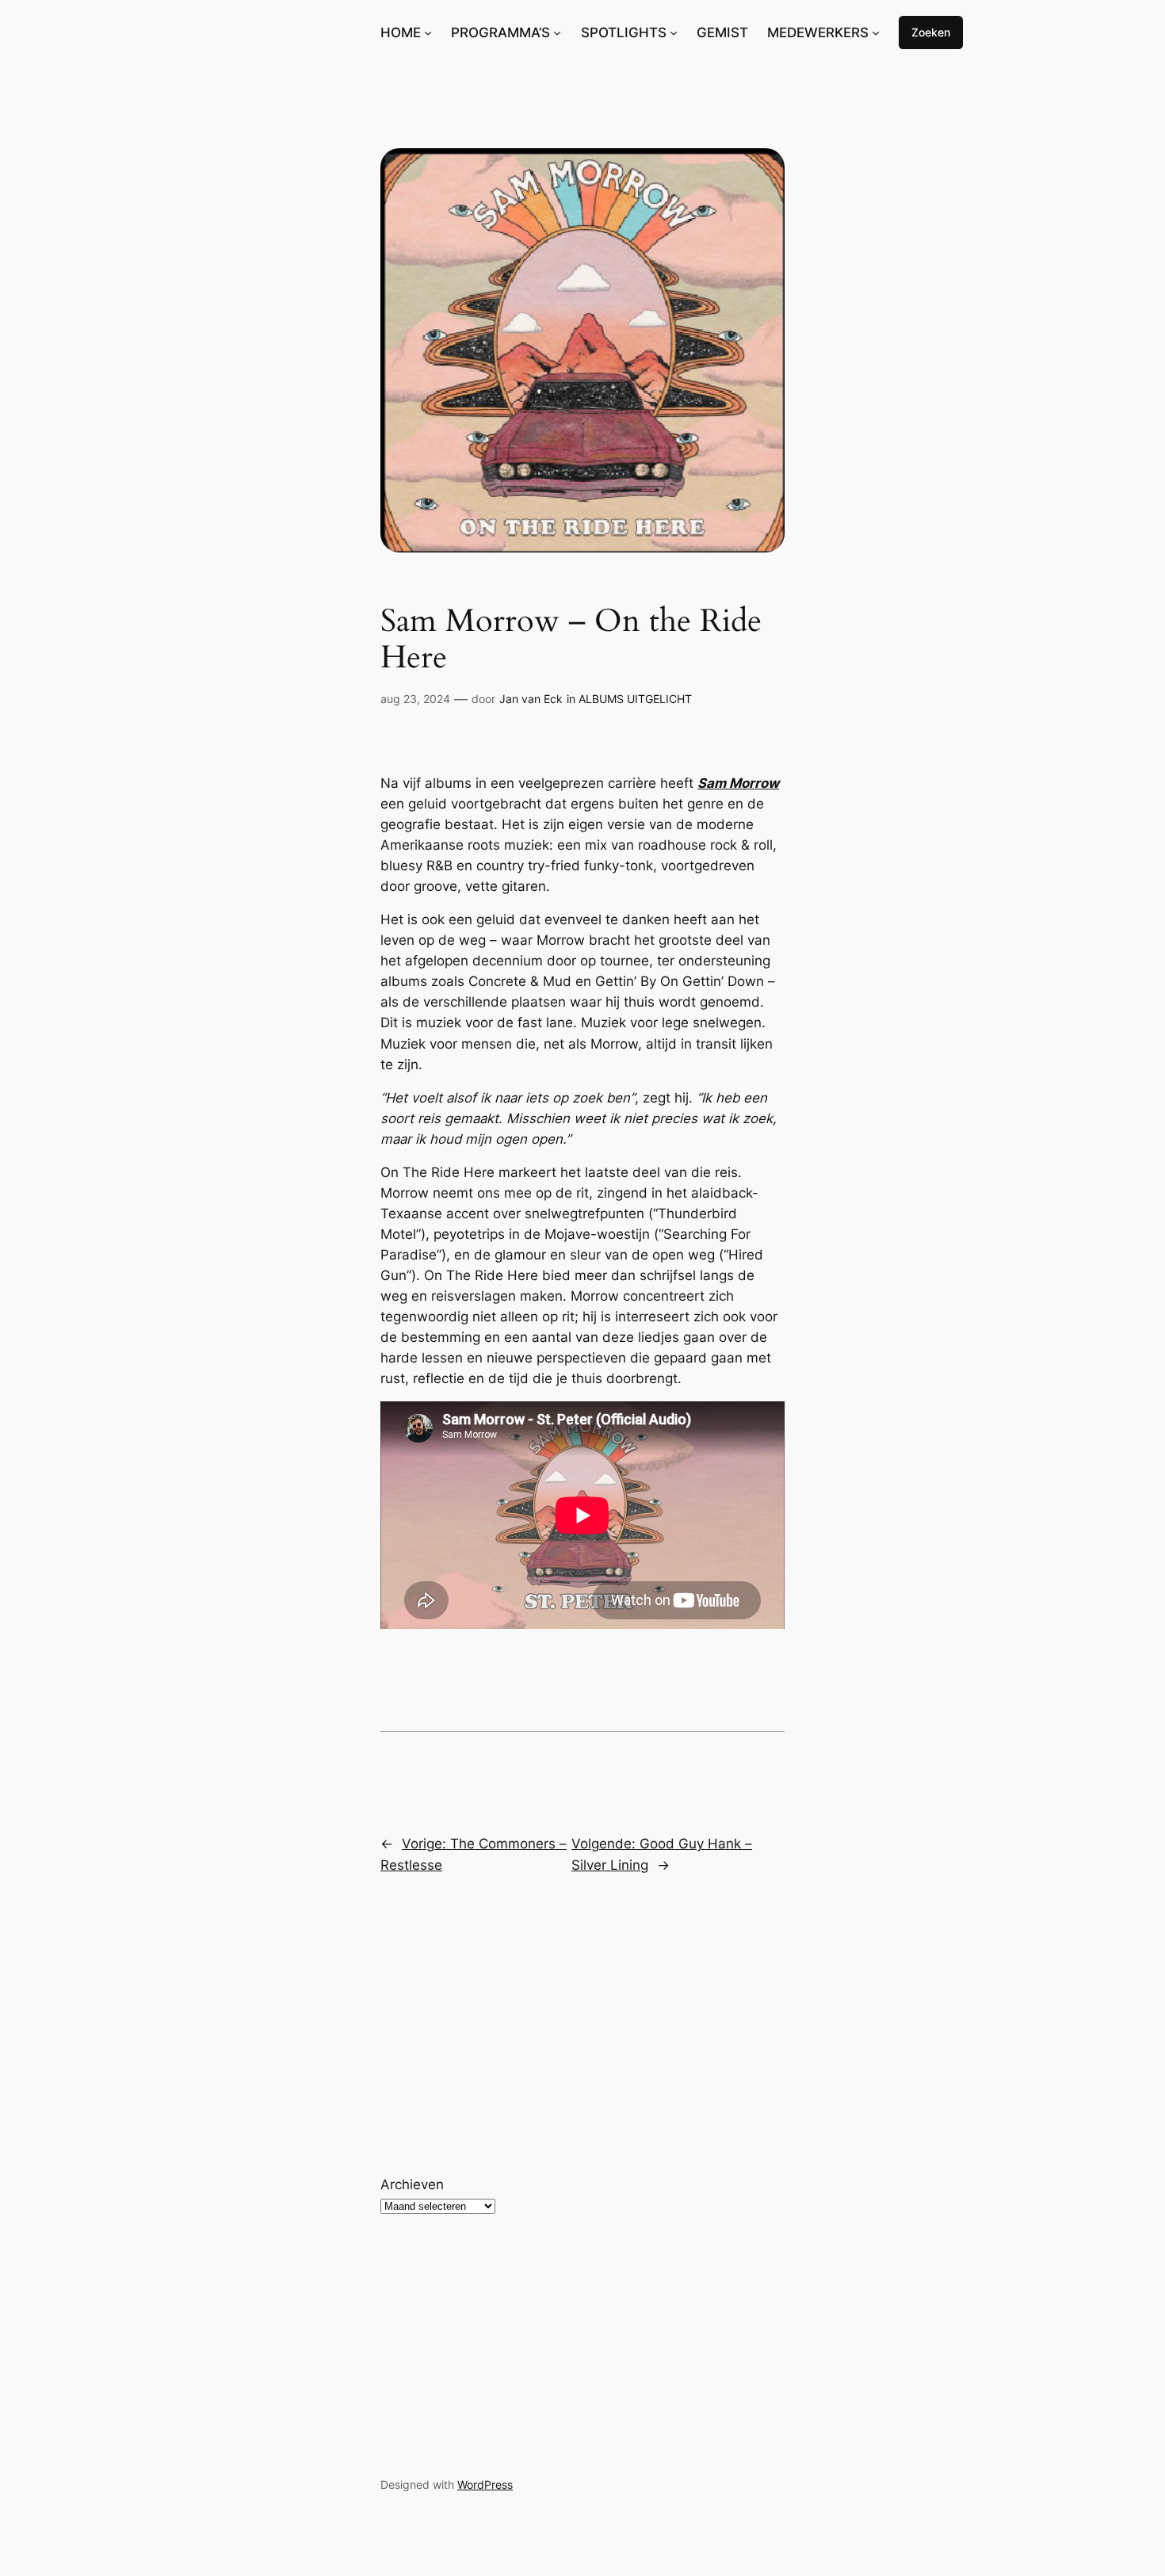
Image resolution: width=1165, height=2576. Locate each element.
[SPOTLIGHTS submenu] (674, 32)
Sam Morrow (738, 783)
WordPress (485, 2484)
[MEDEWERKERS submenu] (876, 32)
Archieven (412, 2184)
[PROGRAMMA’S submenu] (557, 32)
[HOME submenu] (428, 32)
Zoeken (931, 32)
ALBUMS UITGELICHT (635, 699)
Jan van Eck (531, 699)
